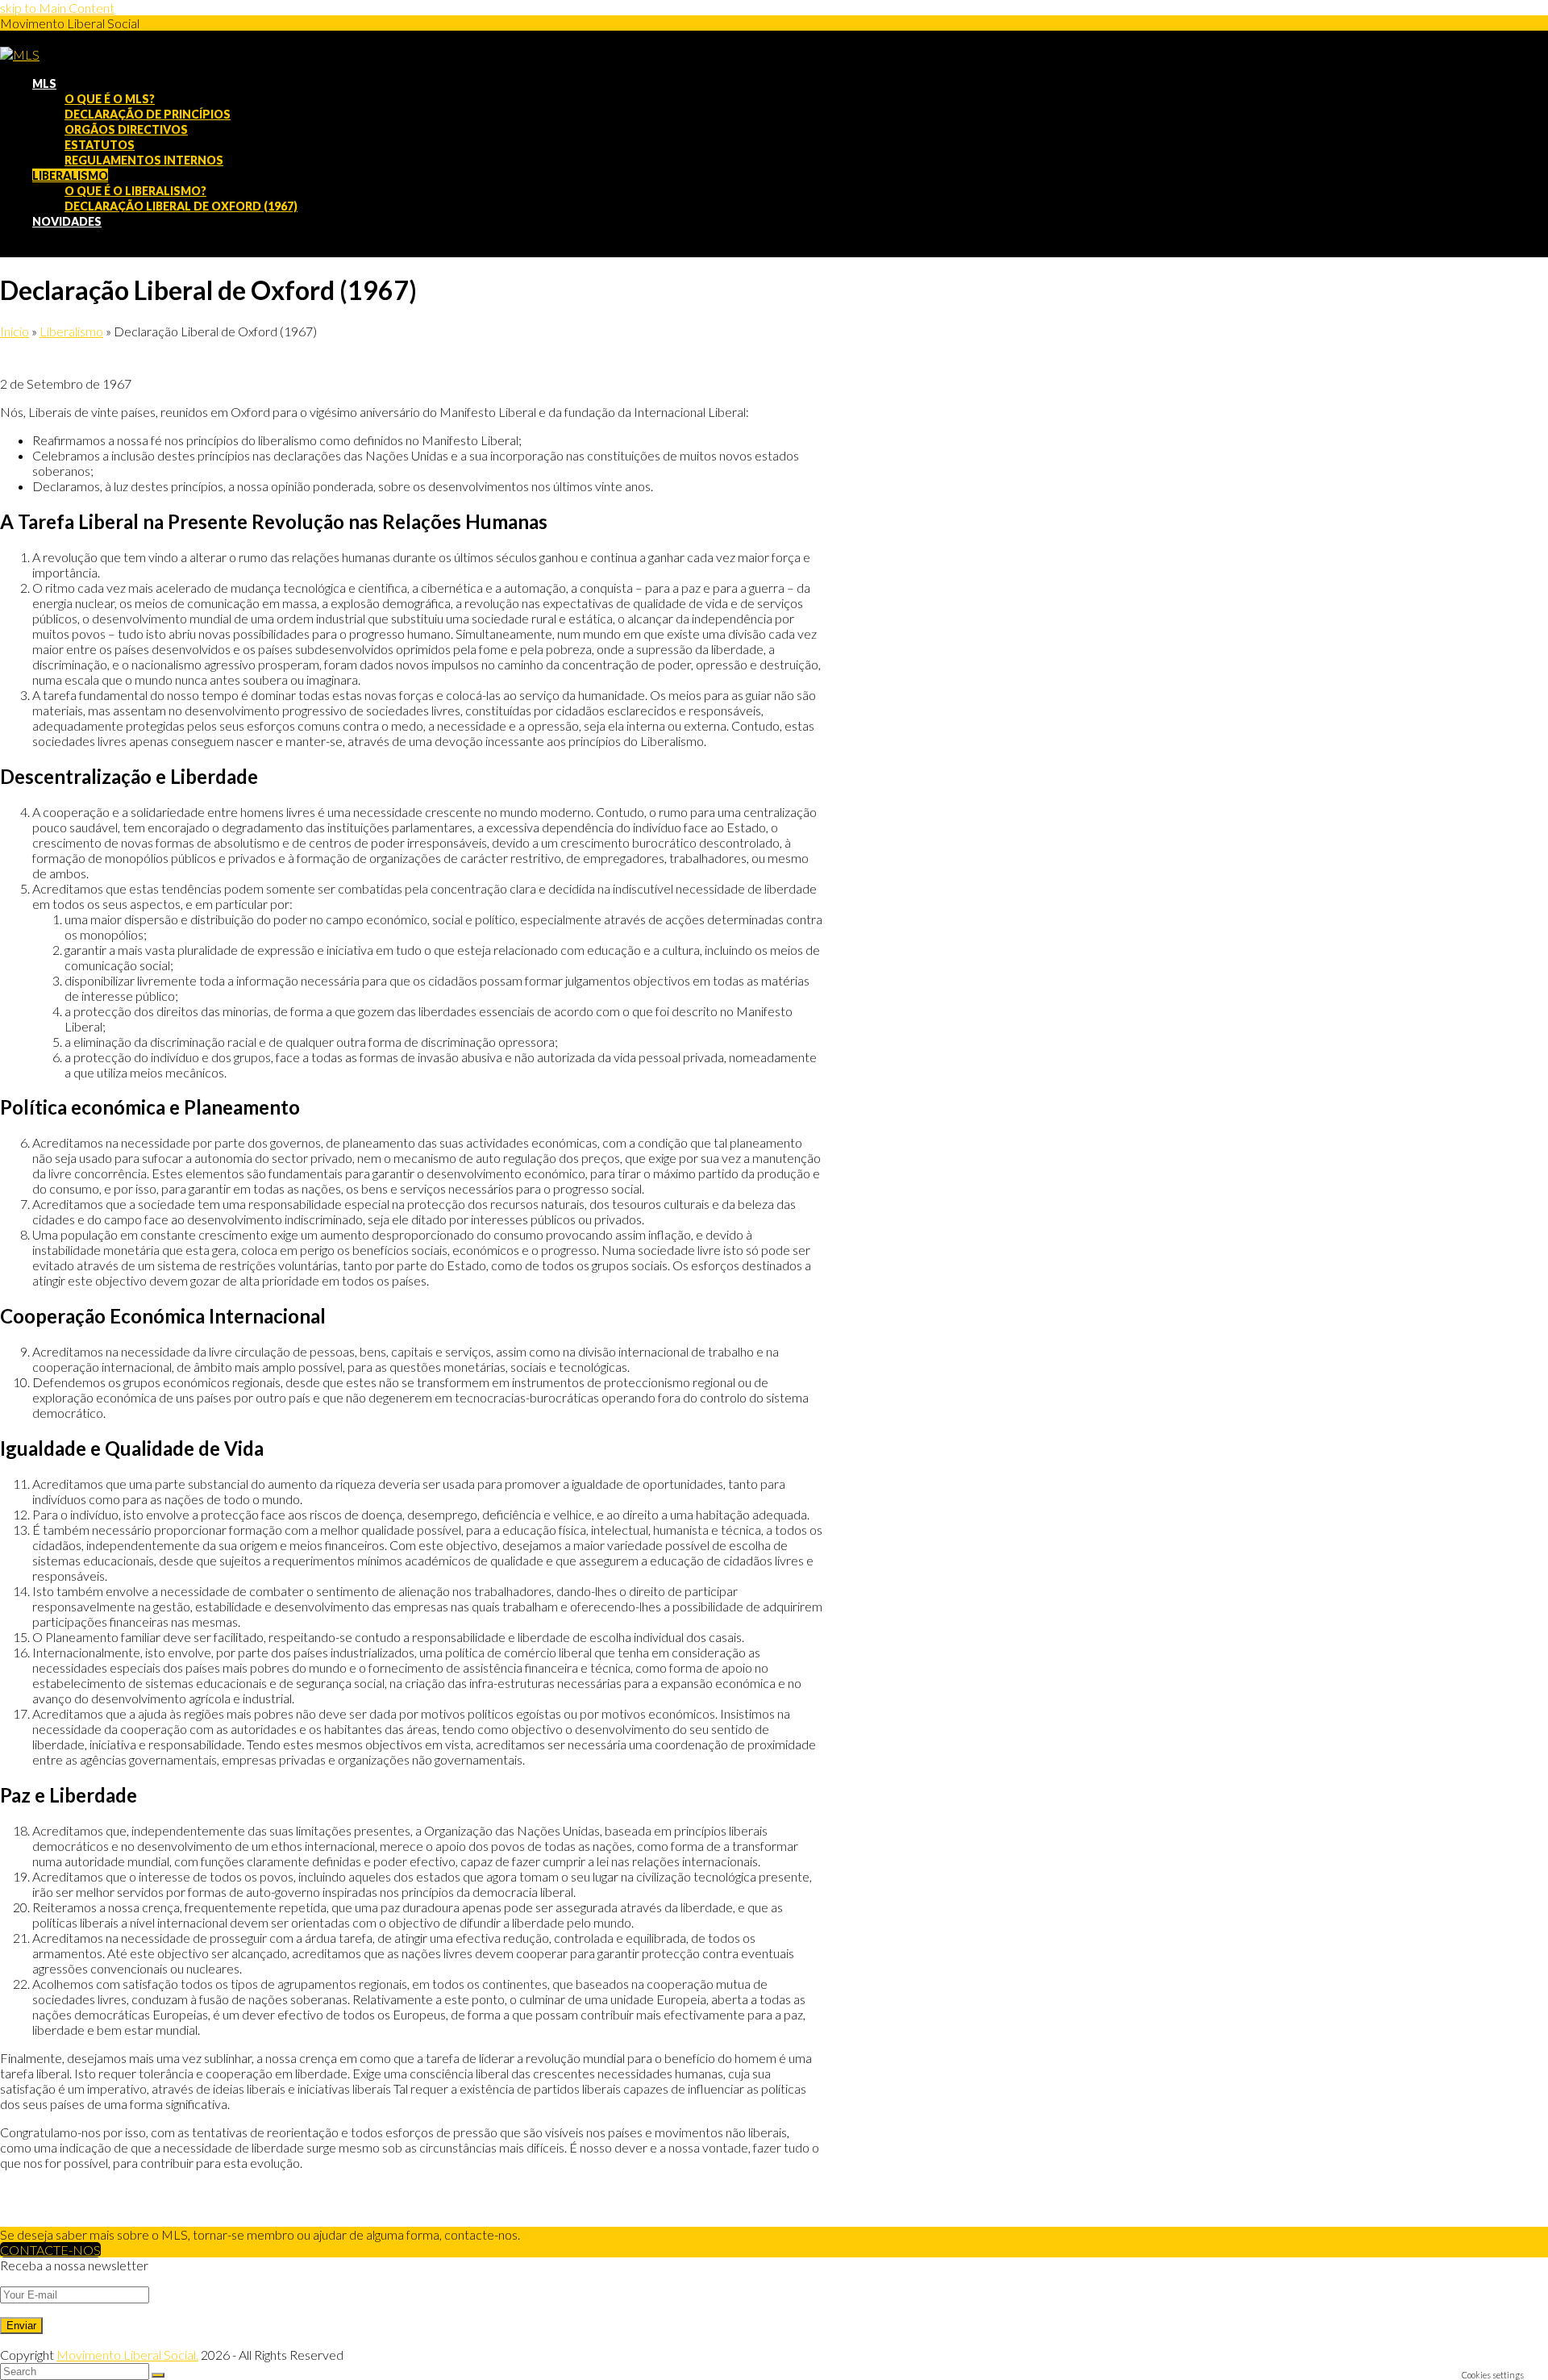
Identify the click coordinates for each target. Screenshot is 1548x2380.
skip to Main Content (57, 8)
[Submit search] (158, 2375)
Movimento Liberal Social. (127, 2355)
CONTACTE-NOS (50, 2250)
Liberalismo (71, 331)
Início (15, 331)
